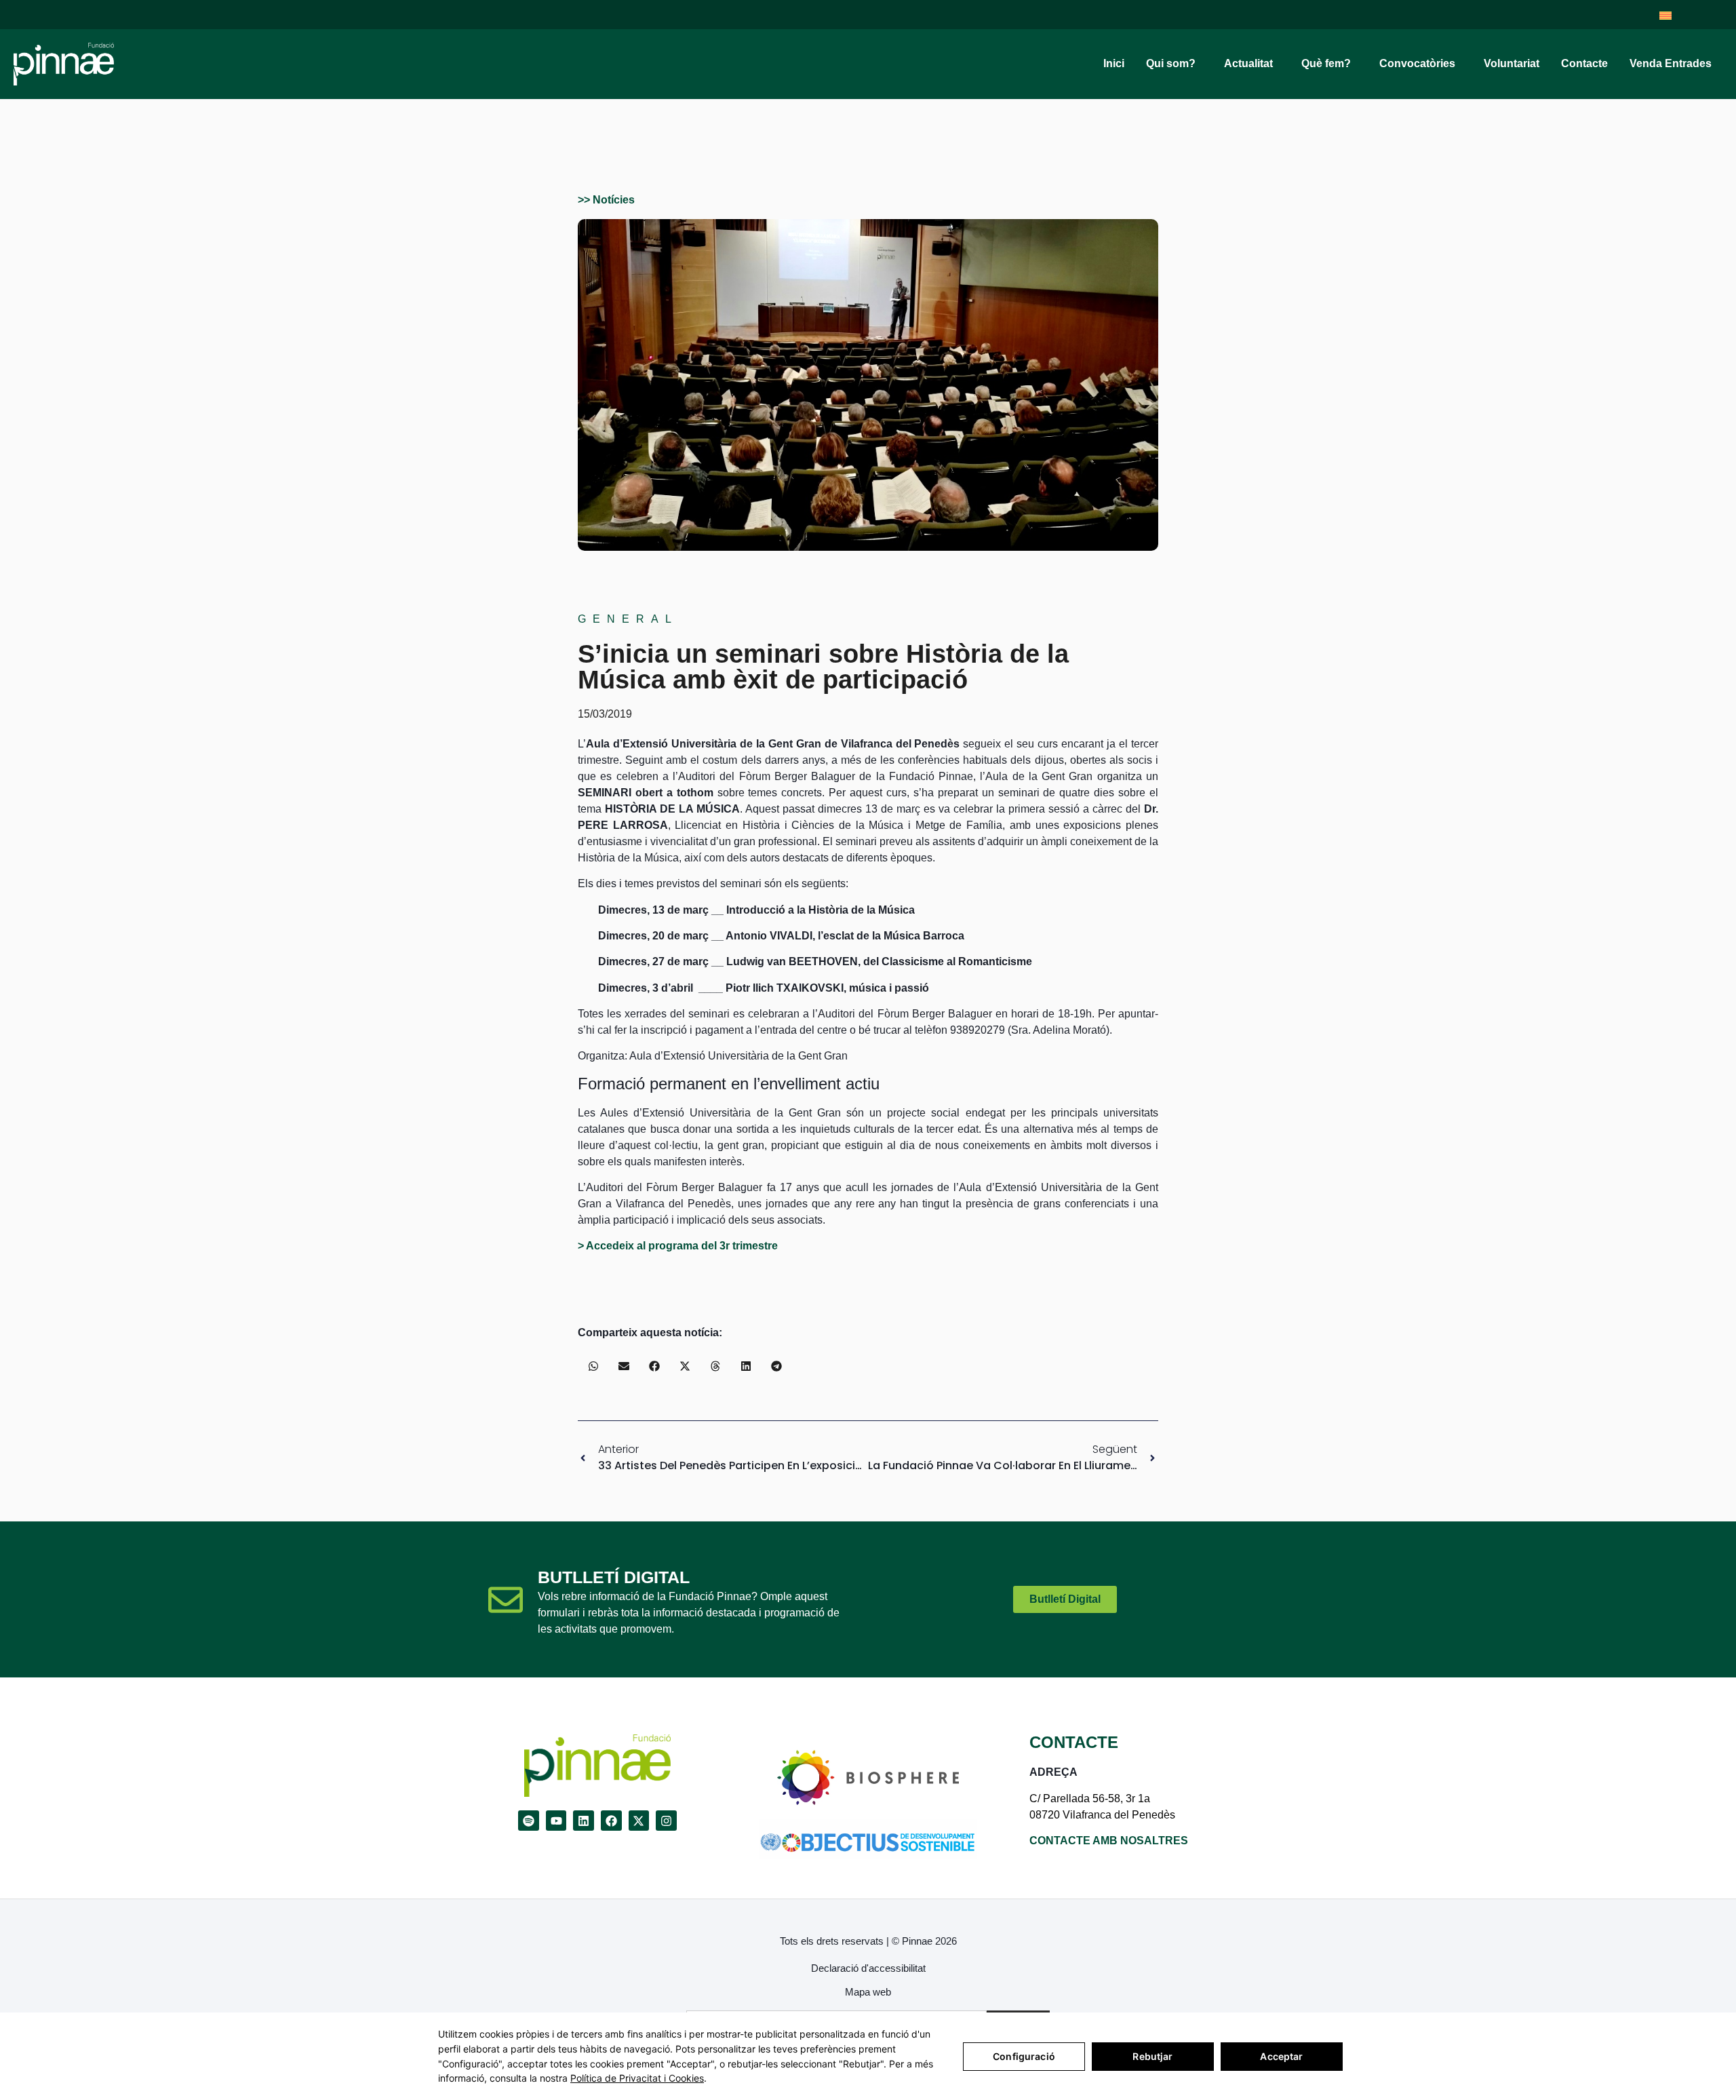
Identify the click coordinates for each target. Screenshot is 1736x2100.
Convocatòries (1417, 63)
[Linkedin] (584, 1821)
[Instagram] (666, 1821)
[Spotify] (529, 1821)
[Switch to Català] (1665, 15)
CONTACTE (1074, 1742)
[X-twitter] (639, 1821)
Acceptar (1281, 2056)
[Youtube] (556, 1821)
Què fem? (1326, 63)
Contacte (1584, 63)
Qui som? (1171, 63)
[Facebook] (611, 1821)
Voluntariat (1512, 63)
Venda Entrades (1671, 63)
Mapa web (868, 1992)
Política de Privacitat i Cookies (637, 2078)
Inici (1114, 63)
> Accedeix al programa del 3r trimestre (678, 1246)
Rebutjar (1152, 2056)
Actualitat (1248, 63)
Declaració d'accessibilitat (868, 1968)
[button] (593, 1366)
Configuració (1024, 2056)
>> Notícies (606, 200)
